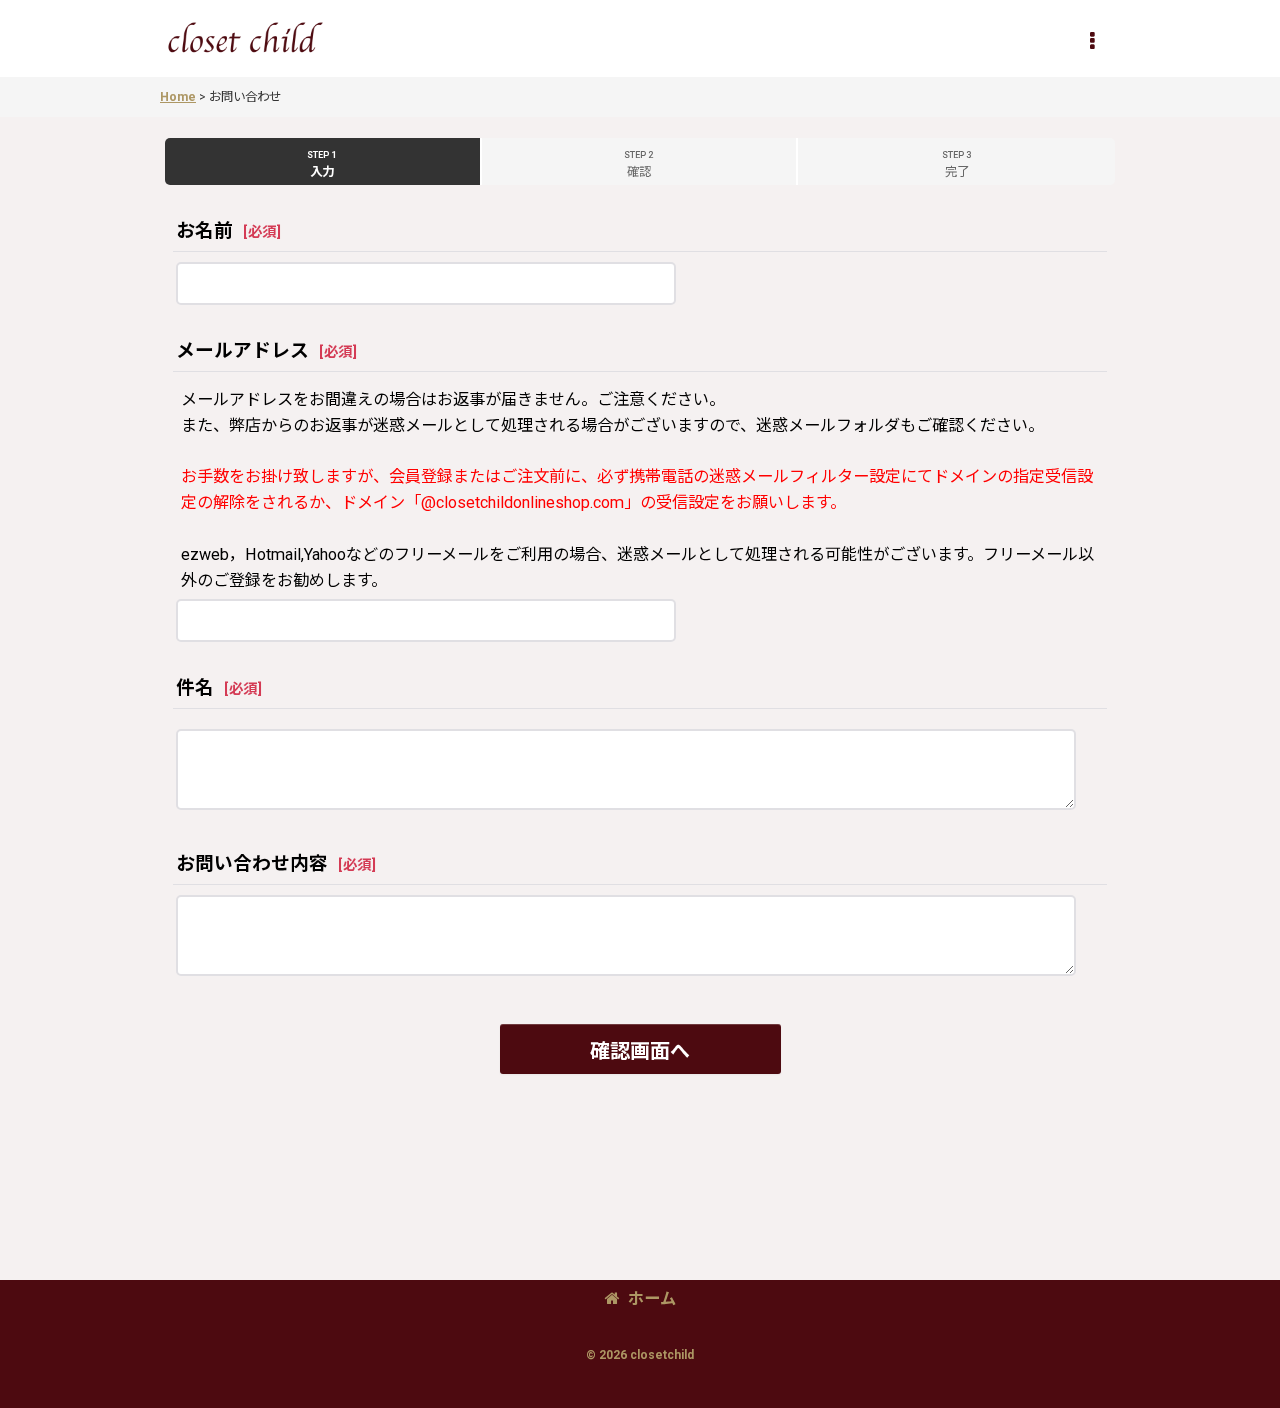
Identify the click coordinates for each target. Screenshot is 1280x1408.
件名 (195, 688)
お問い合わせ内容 (252, 864)
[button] (1092, 41)
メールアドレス (242, 351)
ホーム (652, 1298)
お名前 (204, 231)
